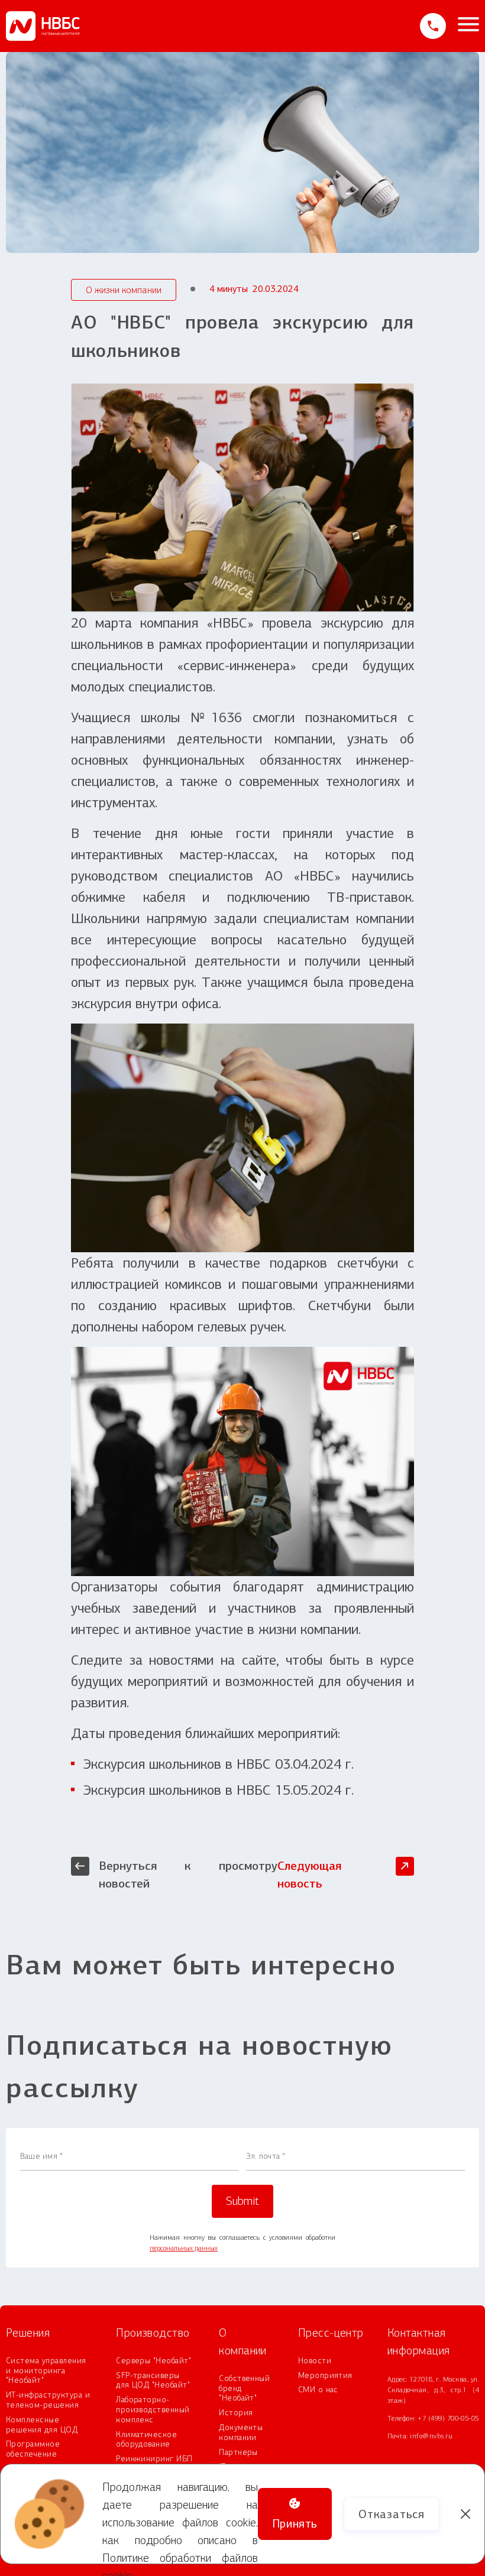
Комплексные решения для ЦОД (42, 2425)
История (236, 2413)
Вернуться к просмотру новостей (188, 1875)
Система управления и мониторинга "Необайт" (46, 2371)
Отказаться (392, 2514)
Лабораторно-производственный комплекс (153, 2410)
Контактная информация (419, 2342)
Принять (295, 2523)
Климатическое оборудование (146, 2440)
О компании (243, 2342)
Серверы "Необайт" (153, 2361)
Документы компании (241, 2433)
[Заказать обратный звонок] (433, 26)
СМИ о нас (318, 2390)
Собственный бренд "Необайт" (244, 2389)
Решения (28, 2333)
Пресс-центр (331, 2333)
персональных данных (184, 2248)
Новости (315, 2361)
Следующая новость (309, 1875)
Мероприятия (325, 2376)
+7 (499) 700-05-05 (448, 2418)
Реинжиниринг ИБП (154, 2459)
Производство (153, 2333)
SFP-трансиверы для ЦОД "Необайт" (153, 2381)
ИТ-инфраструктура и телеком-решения (48, 2400)
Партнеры (238, 2452)
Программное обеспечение (33, 2449)
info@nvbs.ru (431, 2436)
